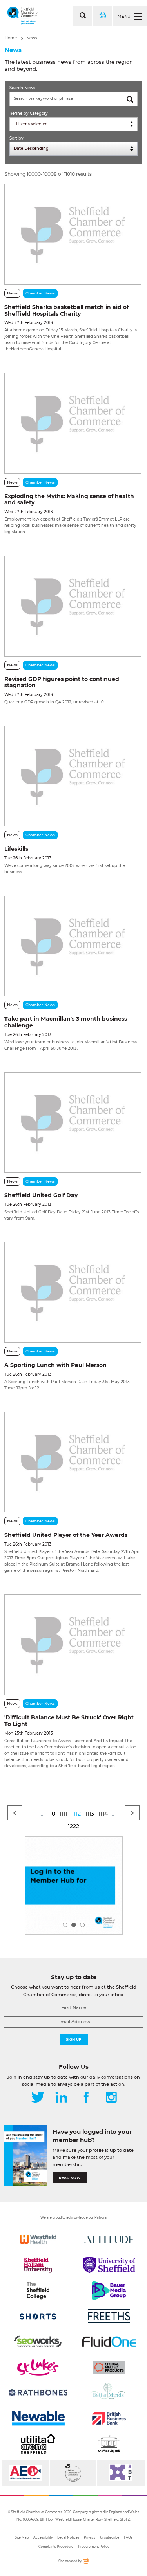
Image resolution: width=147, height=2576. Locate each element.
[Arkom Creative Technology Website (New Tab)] (85, 2562)
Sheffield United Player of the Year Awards (66, 1535)
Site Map (22, 2537)
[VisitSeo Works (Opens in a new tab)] (38, 2342)
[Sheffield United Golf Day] (73, 1122)
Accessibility (43, 2537)
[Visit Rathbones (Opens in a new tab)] (38, 2393)
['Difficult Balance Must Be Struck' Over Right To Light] (73, 1645)
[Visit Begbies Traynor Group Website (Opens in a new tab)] (73, 2473)
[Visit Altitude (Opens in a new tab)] (109, 2239)
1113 (90, 1814)
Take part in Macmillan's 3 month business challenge (66, 1022)
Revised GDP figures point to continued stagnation (62, 682)
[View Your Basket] (102, 16)
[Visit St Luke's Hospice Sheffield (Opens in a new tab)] (38, 2367)
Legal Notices (68, 2537)
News (32, 38)
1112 (76, 1814)
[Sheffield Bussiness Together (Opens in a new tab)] (121, 2473)
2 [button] (74, 1925)
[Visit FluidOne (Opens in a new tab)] (109, 2342)
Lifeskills (16, 849)
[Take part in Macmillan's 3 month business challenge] (73, 946)
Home (11, 38)
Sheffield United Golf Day (41, 1195)
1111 (64, 1814)
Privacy (90, 2537)
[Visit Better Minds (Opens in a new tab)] (109, 2393)
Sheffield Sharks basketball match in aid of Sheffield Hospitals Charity (66, 310)
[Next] (132, 1813)
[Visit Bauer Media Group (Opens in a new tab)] (109, 2291)
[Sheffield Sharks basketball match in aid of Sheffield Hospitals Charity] (73, 234)
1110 (51, 1814)
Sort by (16, 138)
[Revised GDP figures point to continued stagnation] (73, 606)
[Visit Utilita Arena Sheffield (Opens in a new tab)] (38, 2444)
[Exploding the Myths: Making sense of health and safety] (73, 423)
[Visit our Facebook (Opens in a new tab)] (86, 2098)
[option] (74, 1886)
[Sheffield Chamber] (23, 16)
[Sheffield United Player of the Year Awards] (73, 1462)
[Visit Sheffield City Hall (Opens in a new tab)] (109, 2444)
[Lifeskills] (73, 776)
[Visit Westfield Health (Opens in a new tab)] (38, 2239)
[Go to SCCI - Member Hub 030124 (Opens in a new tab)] (74, 1886)
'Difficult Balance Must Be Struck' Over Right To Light (69, 1721)
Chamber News (40, 293)
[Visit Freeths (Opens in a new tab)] (109, 2316)
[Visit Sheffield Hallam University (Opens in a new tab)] (38, 2265)
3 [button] (82, 1925)
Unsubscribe (110, 2537)
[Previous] (15, 1813)
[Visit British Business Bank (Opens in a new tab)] (109, 2418)
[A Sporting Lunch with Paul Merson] (73, 1292)
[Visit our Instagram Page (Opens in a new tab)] (111, 2098)
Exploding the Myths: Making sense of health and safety (69, 500)
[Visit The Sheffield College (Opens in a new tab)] (38, 2291)
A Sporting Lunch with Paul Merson (55, 1365)
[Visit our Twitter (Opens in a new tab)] (38, 2098)
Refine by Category (29, 113)
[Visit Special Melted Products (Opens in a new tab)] (109, 2367)
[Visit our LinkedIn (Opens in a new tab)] (61, 2098)
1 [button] (65, 1925)
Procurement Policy (93, 2547)
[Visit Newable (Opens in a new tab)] (38, 2418)
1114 (103, 1814)
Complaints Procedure (56, 2547)
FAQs (128, 2537)
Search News (22, 88)
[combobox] (73, 124)
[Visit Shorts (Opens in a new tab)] (38, 2316)
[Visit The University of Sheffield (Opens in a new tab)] (109, 2265)
